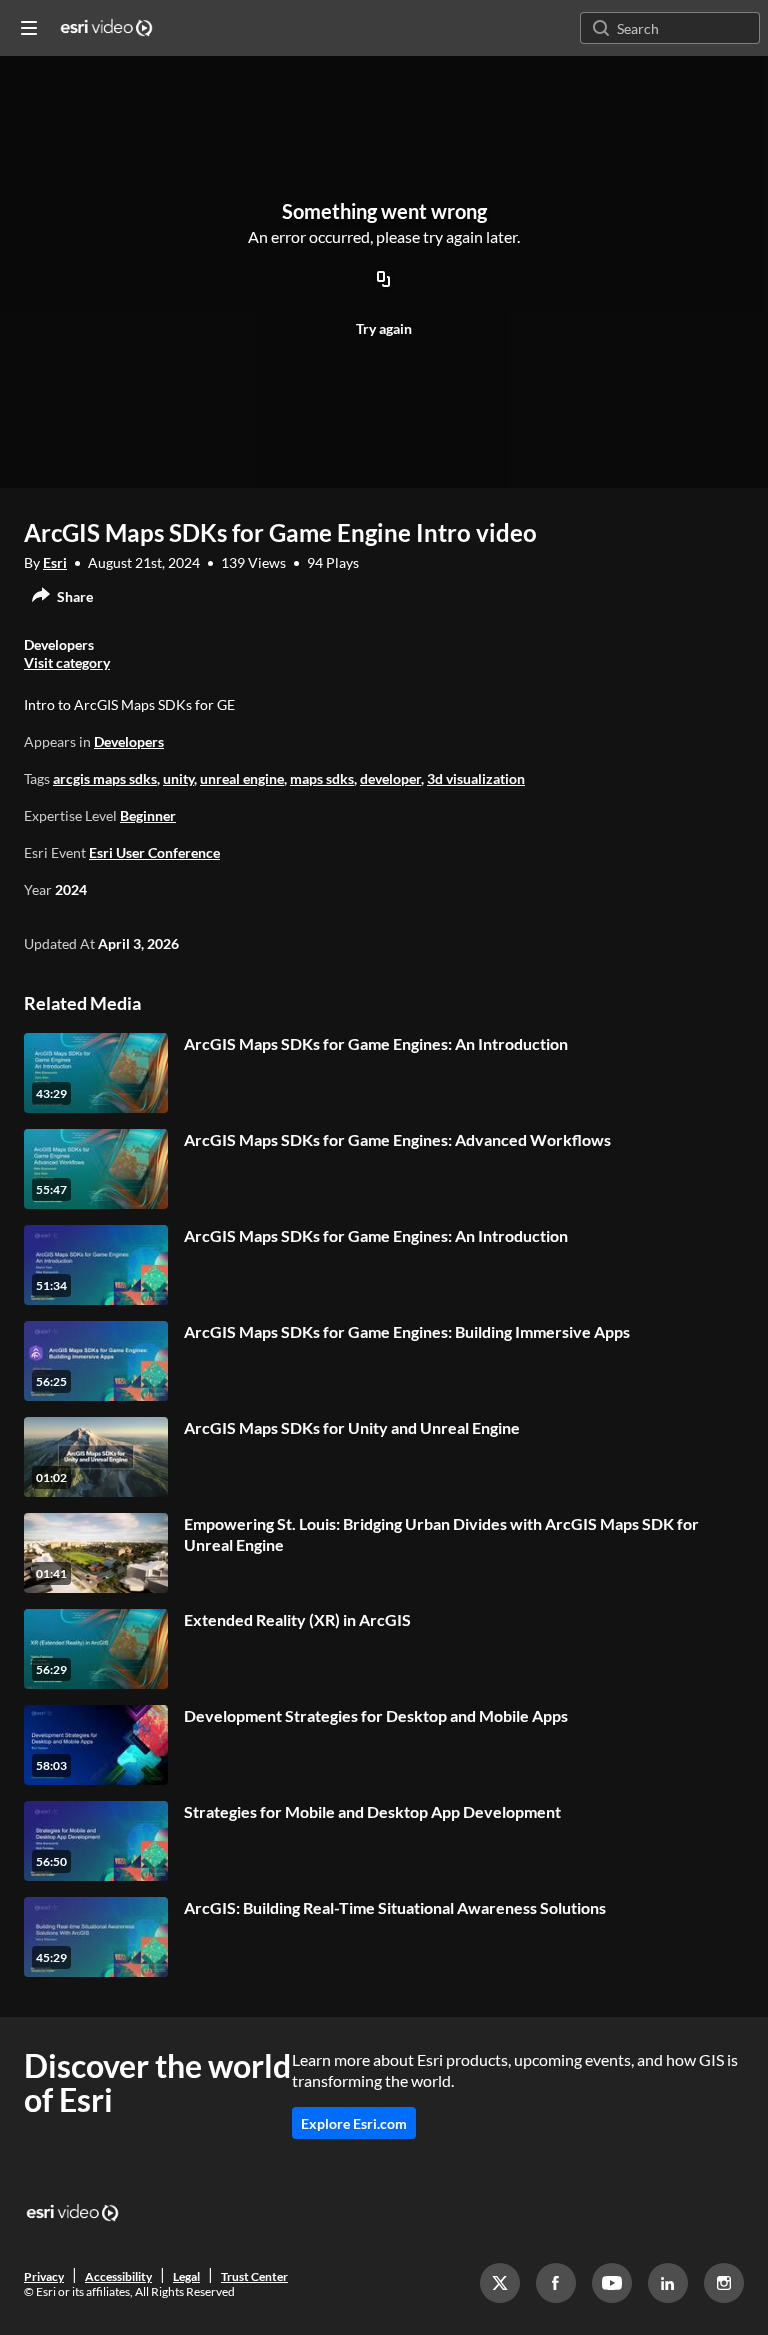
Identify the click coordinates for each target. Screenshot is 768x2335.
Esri (55, 562)
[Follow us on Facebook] (556, 2283)
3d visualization (476, 778)
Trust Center (254, 2276)
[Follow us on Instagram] (724, 2283)
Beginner (148, 815)
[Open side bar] (29, 28)
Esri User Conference (154, 852)
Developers (129, 741)
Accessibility (118, 2276)
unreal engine (242, 778)
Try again (384, 328)
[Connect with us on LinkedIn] (668, 2283)
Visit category (67, 662)
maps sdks (322, 778)
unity (178, 778)
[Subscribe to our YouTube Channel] (612, 2283)
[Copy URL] (384, 280)
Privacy (44, 2276)
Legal (186, 2276)
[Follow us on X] (500, 2283)
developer (390, 778)
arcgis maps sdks (105, 778)
